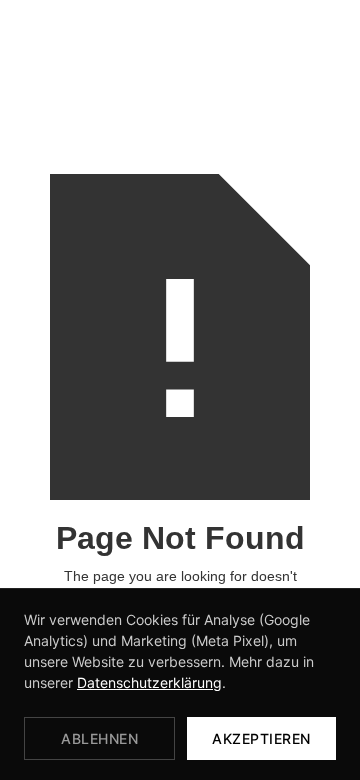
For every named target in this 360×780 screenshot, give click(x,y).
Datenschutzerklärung (149, 682)
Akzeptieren (261, 738)
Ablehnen (99, 738)
